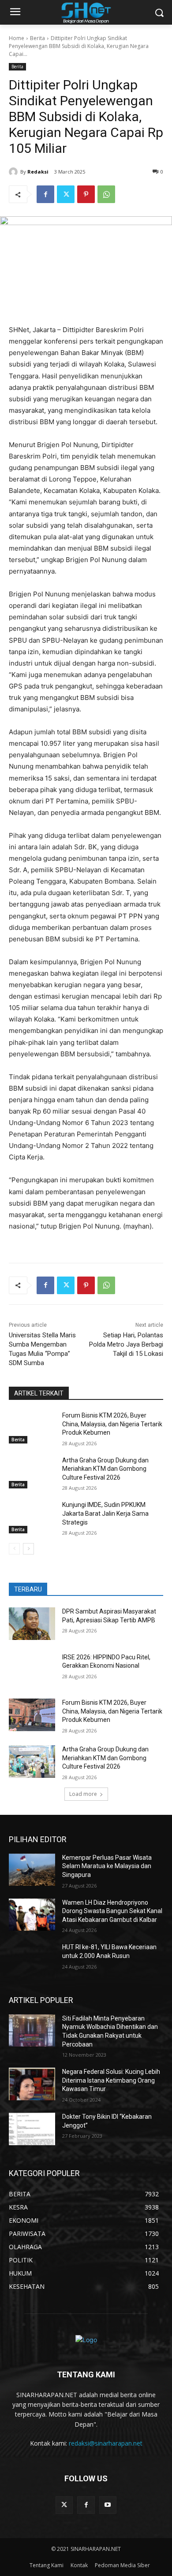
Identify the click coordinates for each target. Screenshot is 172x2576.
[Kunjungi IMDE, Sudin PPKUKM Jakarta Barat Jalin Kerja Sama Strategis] (32, 1517)
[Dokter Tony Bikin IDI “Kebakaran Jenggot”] (32, 2129)
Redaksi (38, 172)
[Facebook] (45, 194)
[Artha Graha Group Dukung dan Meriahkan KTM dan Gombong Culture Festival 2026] (32, 1473)
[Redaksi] (15, 172)
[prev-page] (14, 1549)
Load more (83, 1794)
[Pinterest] (86, 194)
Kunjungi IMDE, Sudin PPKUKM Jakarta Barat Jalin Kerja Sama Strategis (105, 1513)
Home (17, 38)
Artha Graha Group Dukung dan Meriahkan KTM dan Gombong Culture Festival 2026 (105, 1469)
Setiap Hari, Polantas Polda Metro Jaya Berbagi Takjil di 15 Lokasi (126, 1344)
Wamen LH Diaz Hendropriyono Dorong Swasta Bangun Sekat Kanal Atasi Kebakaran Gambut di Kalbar (112, 1911)
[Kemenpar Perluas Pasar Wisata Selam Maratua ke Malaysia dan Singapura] (32, 1870)
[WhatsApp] (106, 194)
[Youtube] (108, 2505)
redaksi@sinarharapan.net (106, 2443)
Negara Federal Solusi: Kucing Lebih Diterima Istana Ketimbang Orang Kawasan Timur (111, 2080)
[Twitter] (66, 194)
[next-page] (28, 1549)
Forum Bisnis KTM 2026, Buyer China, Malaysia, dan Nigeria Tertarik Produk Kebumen (112, 1424)
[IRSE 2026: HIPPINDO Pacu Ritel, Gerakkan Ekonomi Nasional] (32, 1669)
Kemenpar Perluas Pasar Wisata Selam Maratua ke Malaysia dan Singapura (107, 1866)
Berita (37, 38)
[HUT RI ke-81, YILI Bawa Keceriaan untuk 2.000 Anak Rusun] (32, 1959)
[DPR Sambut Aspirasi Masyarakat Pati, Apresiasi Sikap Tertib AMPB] (32, 1624)
